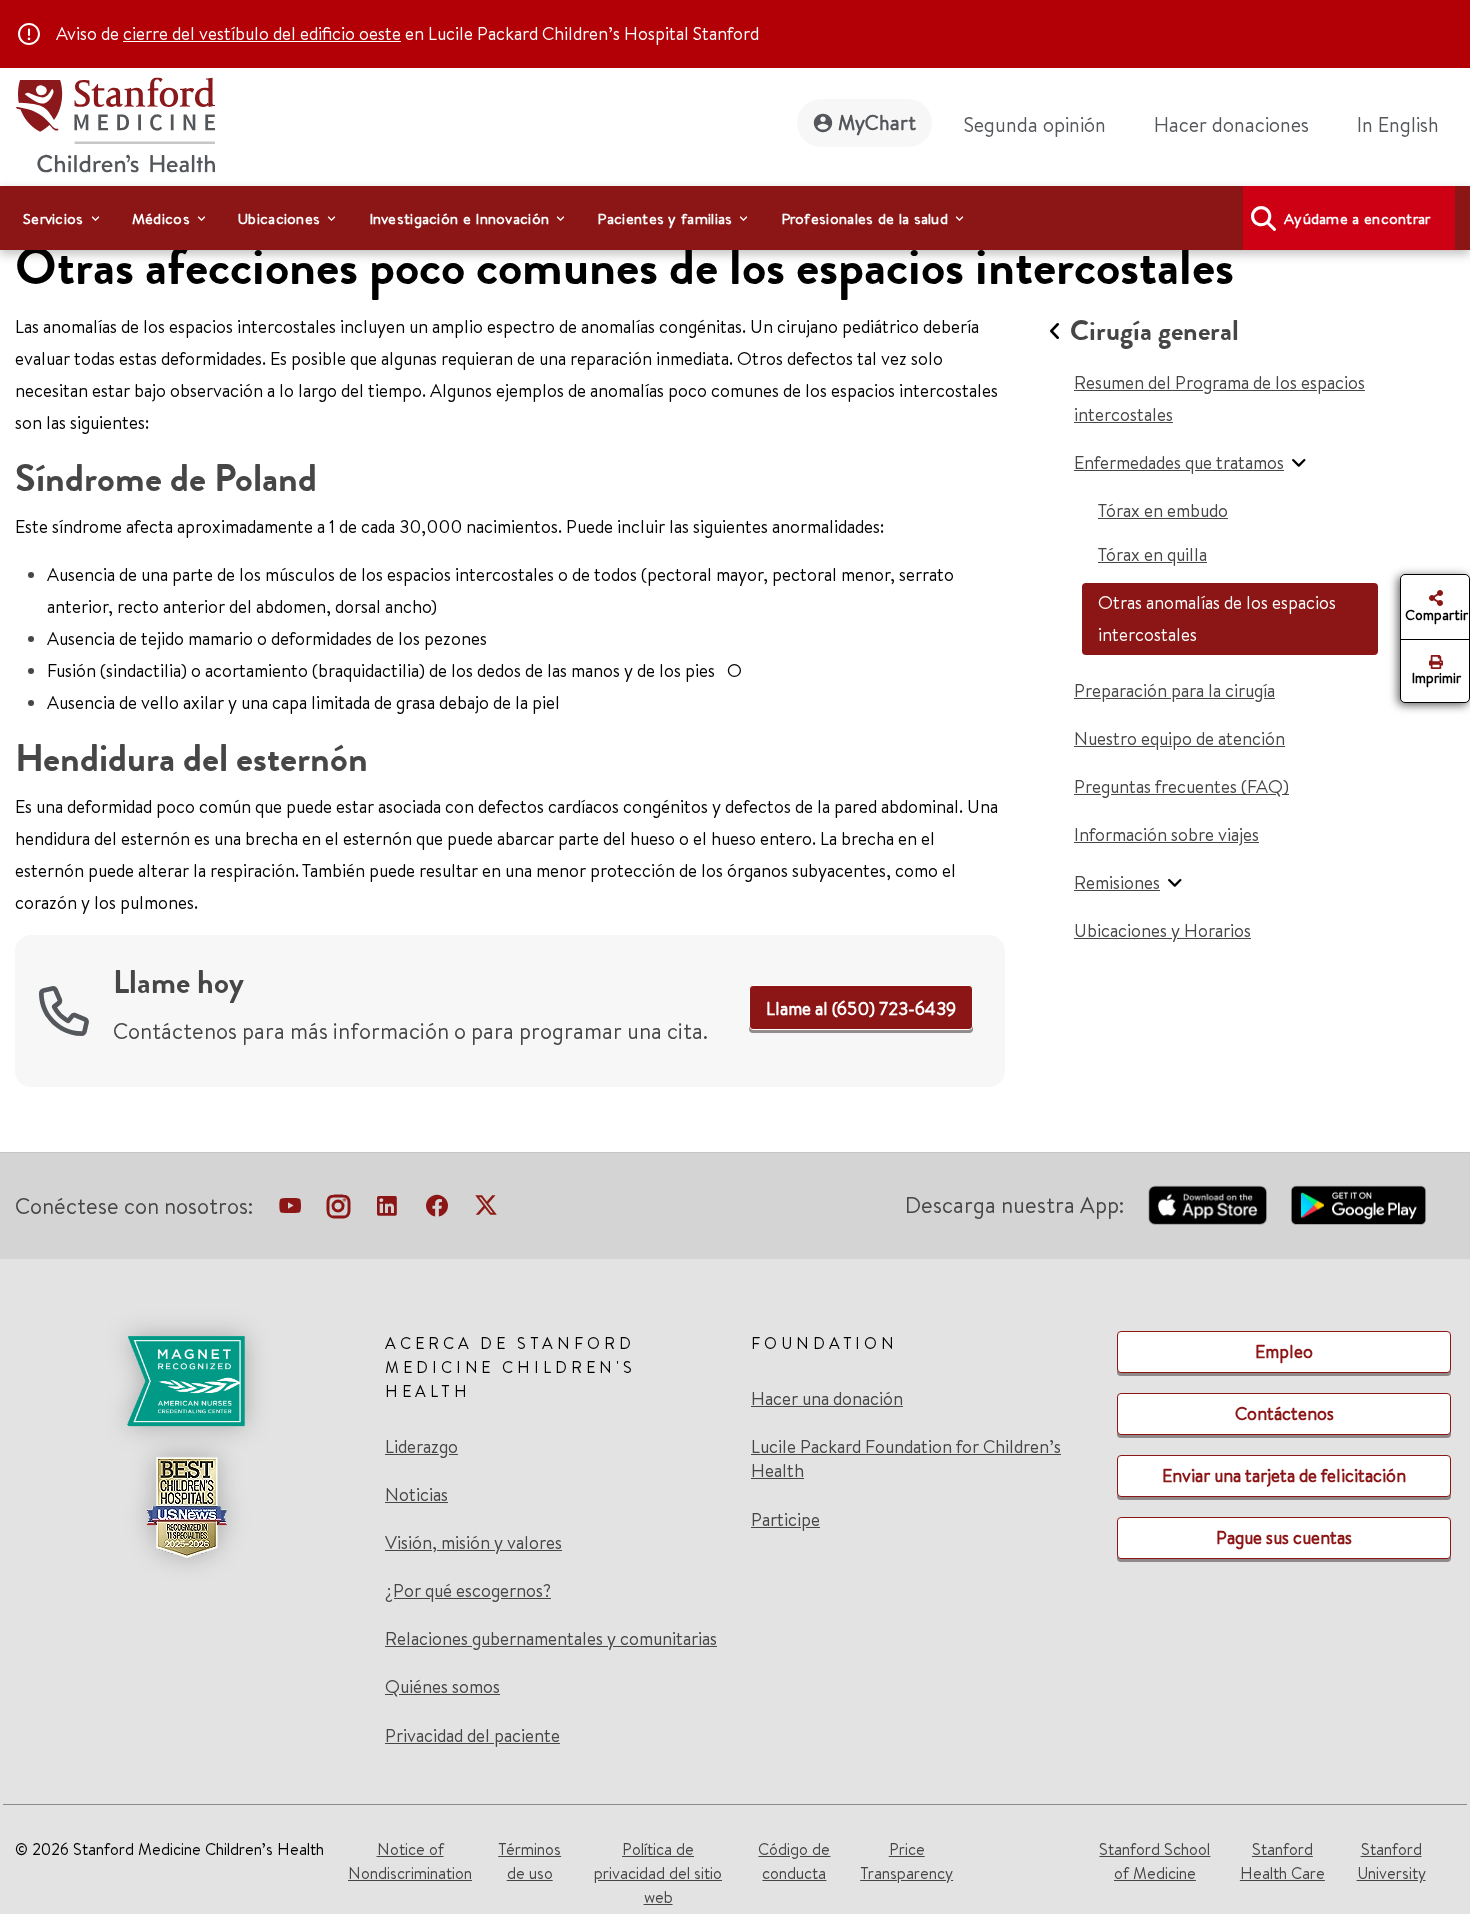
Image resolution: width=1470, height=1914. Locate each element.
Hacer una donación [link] (827, 1399)
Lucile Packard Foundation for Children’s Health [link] (906, 1459)
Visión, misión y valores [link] (473, 1543)
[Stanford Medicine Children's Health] (115, 122)
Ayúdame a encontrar (1357, 218)
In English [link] (1398, 124)
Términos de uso (529, 1861)
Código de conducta (794, 1861)
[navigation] (735, 218)
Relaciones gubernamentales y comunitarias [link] (551, 1639)
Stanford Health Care (1282, 1861)
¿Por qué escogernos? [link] (468, 1591)
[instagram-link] (338, 1210)
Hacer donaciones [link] (1231, 124)
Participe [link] (785, 1519)
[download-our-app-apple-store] (1208, 1205)
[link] (1406, 125)
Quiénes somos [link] (442, 1687)
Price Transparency (906, 1861)
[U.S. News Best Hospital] (186, 1507)
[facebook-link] (437, 1210)
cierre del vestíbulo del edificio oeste (262, 33)
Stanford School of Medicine (1154, 1861)
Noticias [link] (416, 1495)
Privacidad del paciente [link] (472, 1735)
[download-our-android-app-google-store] (1358, 1205)
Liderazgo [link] (421, 1447)
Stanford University (1391, 1861)
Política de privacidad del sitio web (658, 1873)
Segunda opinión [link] (1035, 124)
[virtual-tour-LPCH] (290, 1210)
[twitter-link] (486, 1210)
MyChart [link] (877, 122)
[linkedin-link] (387, 1210)
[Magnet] (186, 1381)
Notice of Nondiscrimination (410, 1861)
